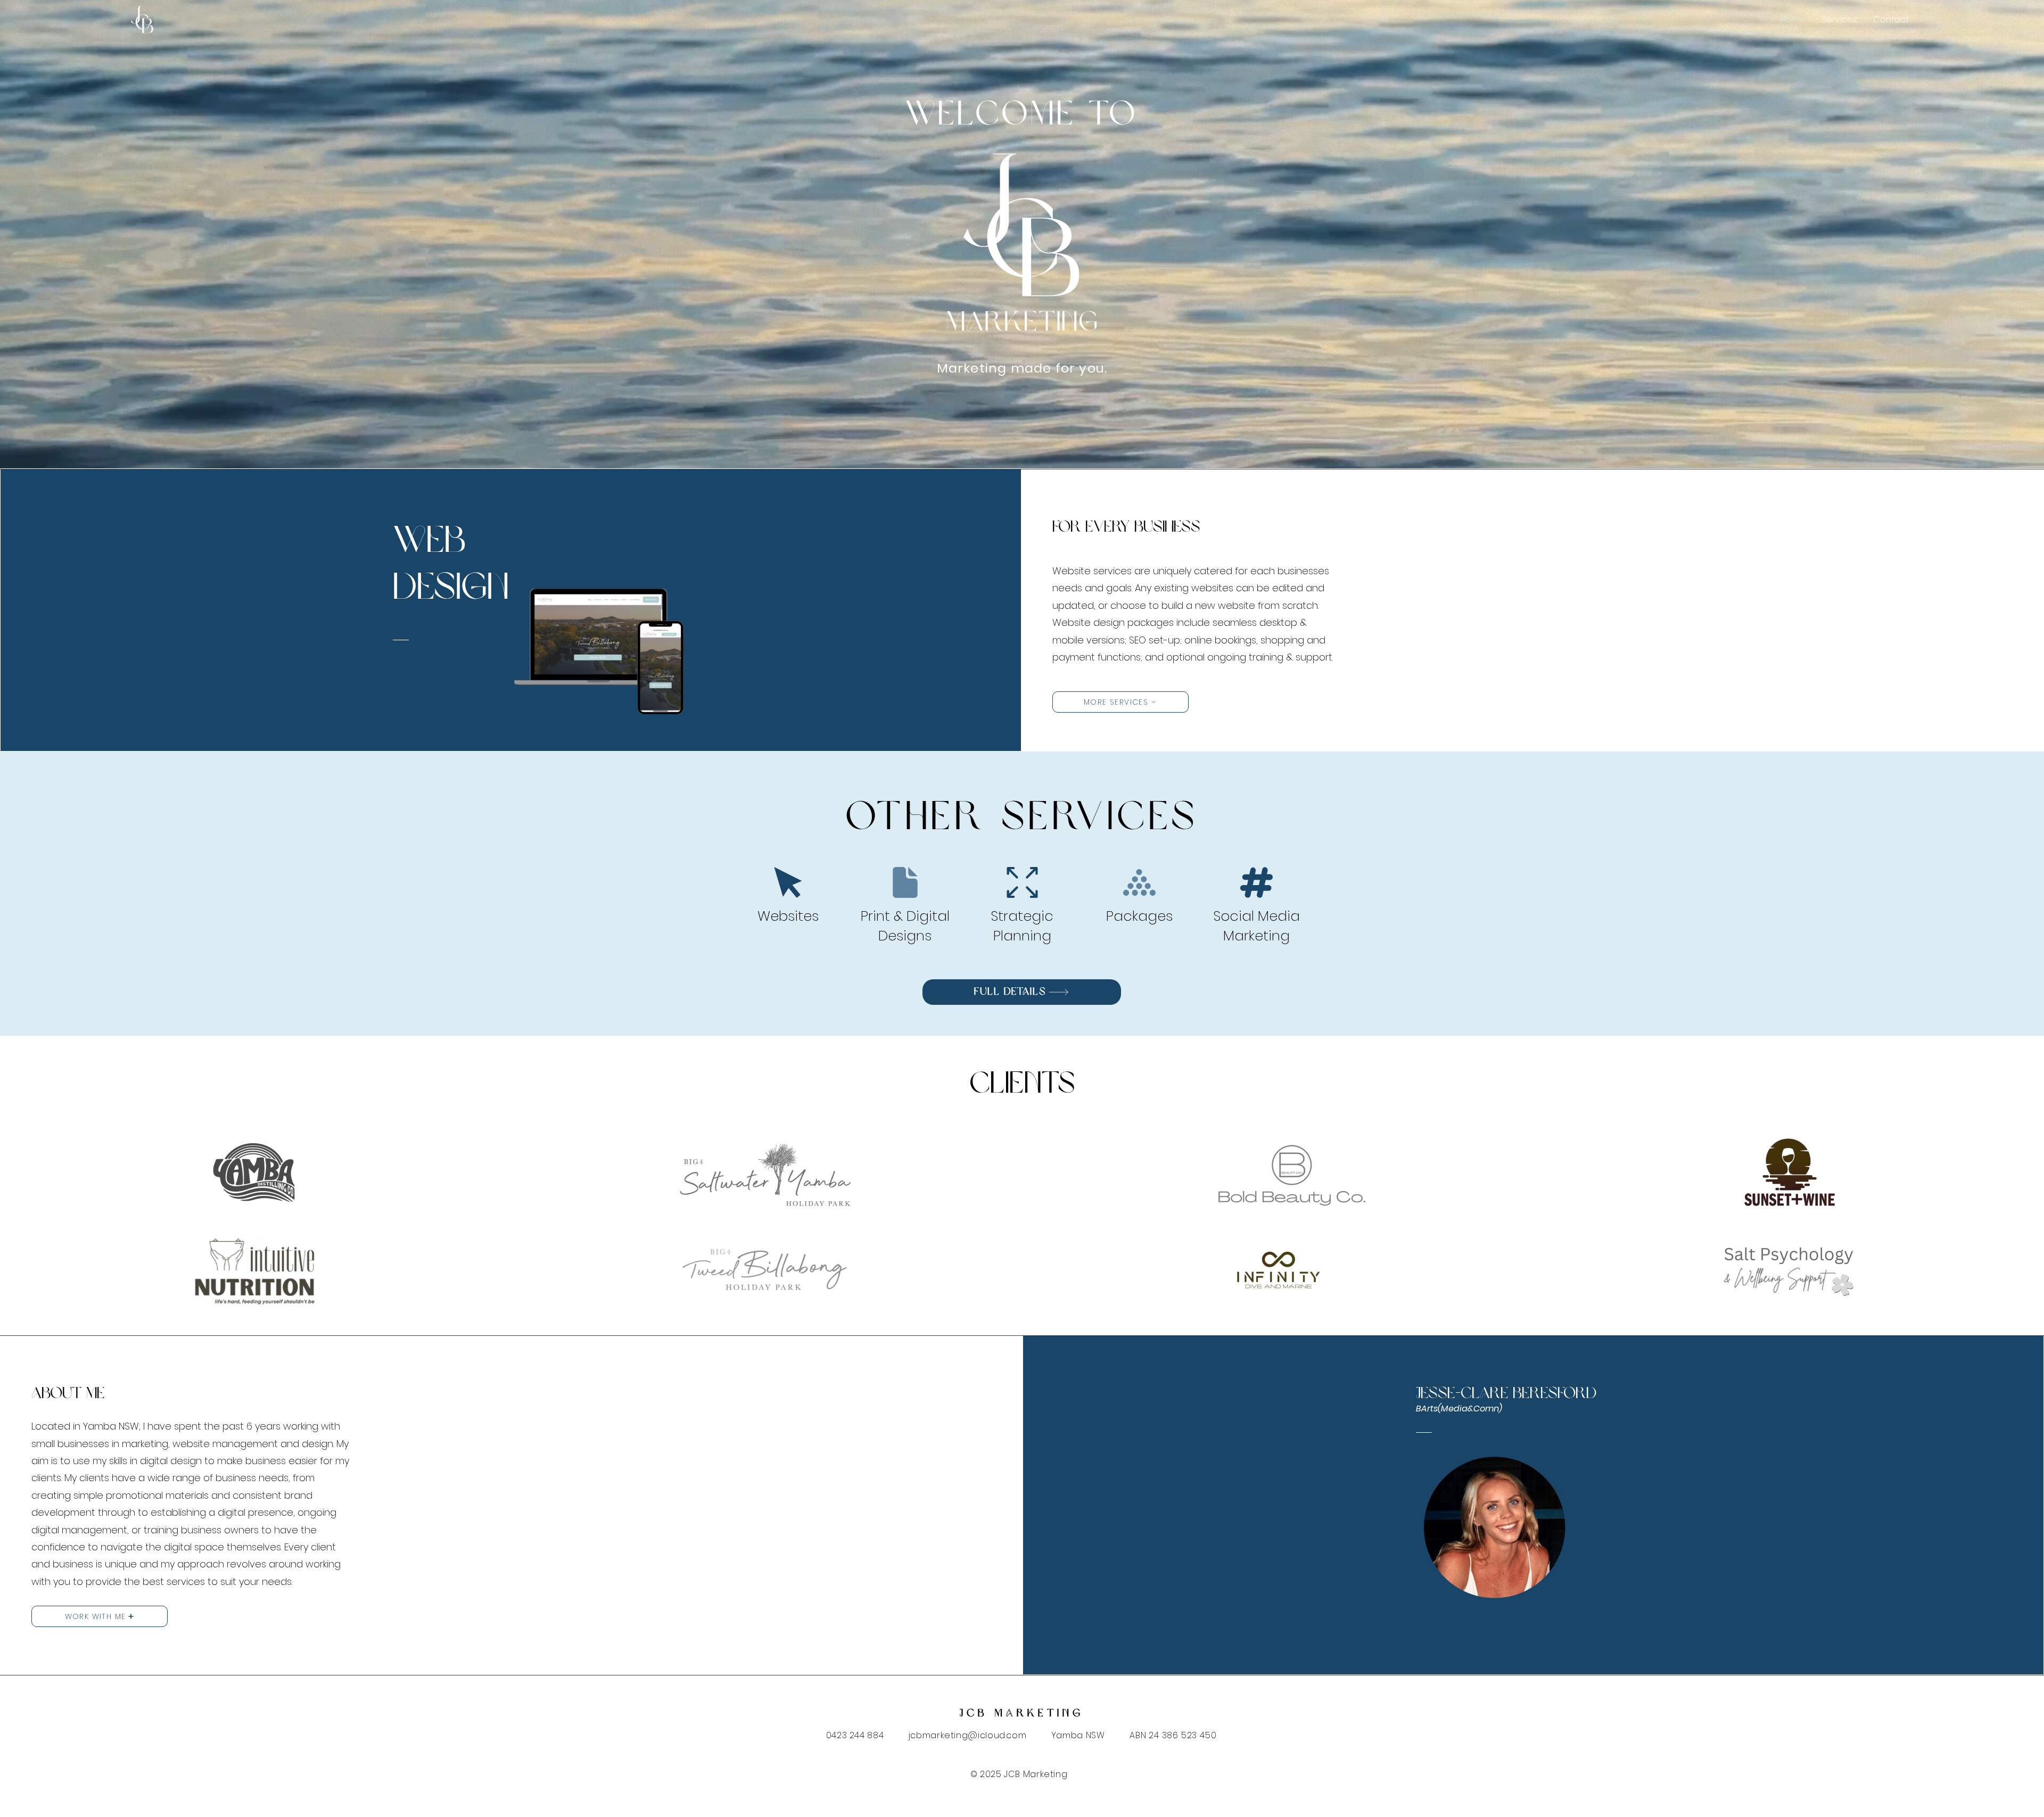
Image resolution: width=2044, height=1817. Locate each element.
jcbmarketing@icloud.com (968, 1735)
